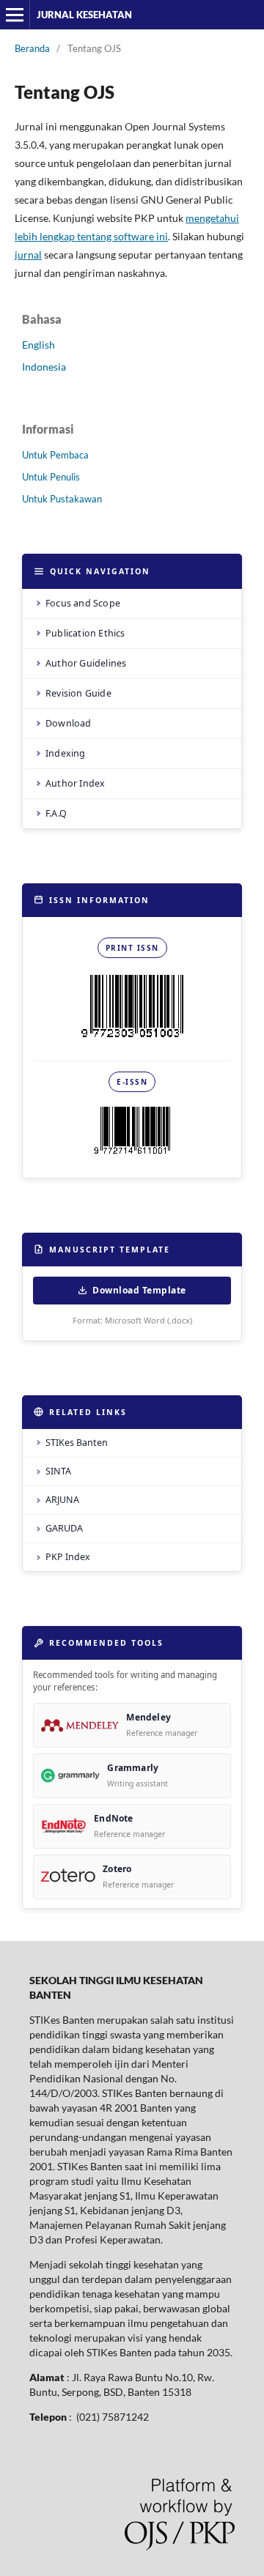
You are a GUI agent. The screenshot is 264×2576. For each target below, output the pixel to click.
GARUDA (64, 1528)
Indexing (66, 753)
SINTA (58, 1471)
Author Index (75, 783)
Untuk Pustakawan (62, 499)
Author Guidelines (86, 663)
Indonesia (44, 367)
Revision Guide (78, 693)
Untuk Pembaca (55, 455)
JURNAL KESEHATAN (84, 15)
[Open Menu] (15, 15)
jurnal (28, 255)
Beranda (32, 48)
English (38, 345)
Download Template (139, 1290)
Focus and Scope (83, 603)
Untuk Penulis (51, 477)
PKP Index (68, 1557)
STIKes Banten (77, 1443)
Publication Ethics (85, 633)
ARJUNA (62, 1500)
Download (69, 723)
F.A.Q (56, 813)
